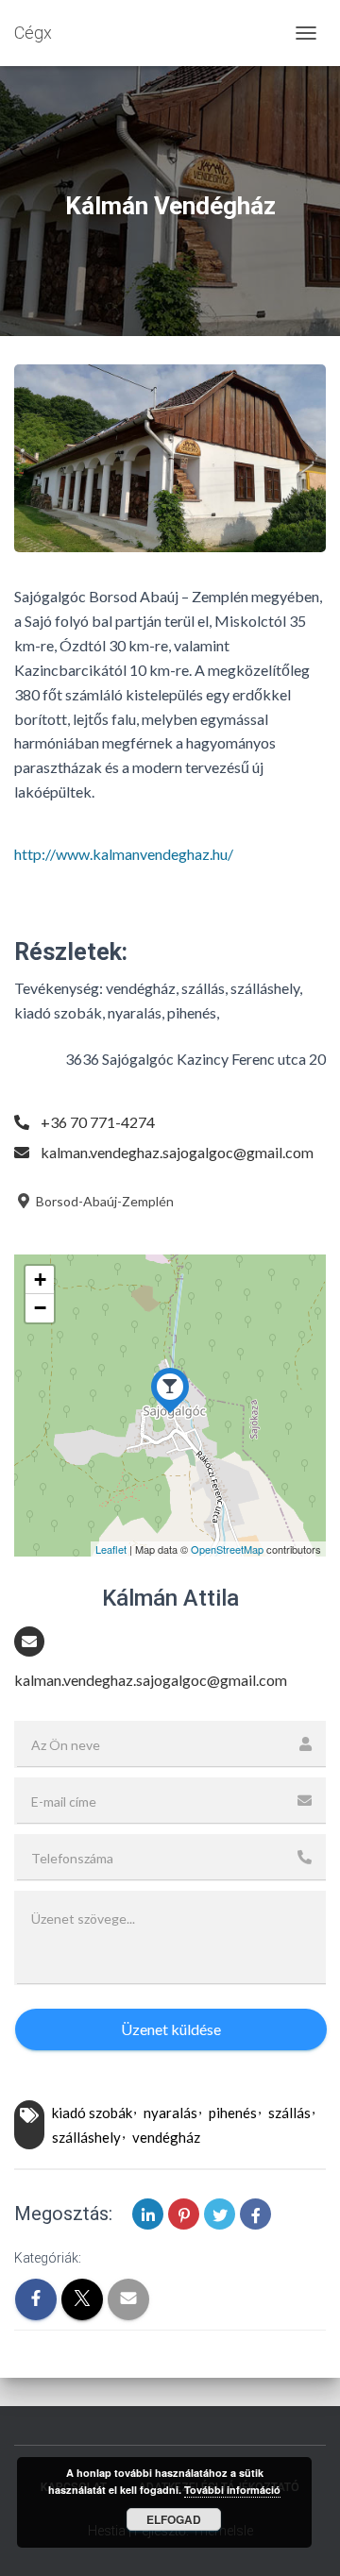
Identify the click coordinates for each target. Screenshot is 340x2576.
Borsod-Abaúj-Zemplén (103, 1201)
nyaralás (170, 2113)
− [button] (40, 1308)
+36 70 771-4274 (98, 1122)
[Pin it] (184, 2214)
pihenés (233, 2113)
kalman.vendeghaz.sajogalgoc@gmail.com (177, 1152)
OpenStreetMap (227, 1549)
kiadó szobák (92, 2113)
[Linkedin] (148, 2214)
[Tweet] (220, 2214)
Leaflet (111, 1549)
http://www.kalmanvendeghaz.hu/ (124, 854)
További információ (232, 2490)
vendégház (166, 2137)
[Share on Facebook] (255, 2214)
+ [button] (40, 1280)
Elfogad (174, 2519)
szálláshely (86, 2137)
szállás (289, 2113)
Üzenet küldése (171, 2029)
